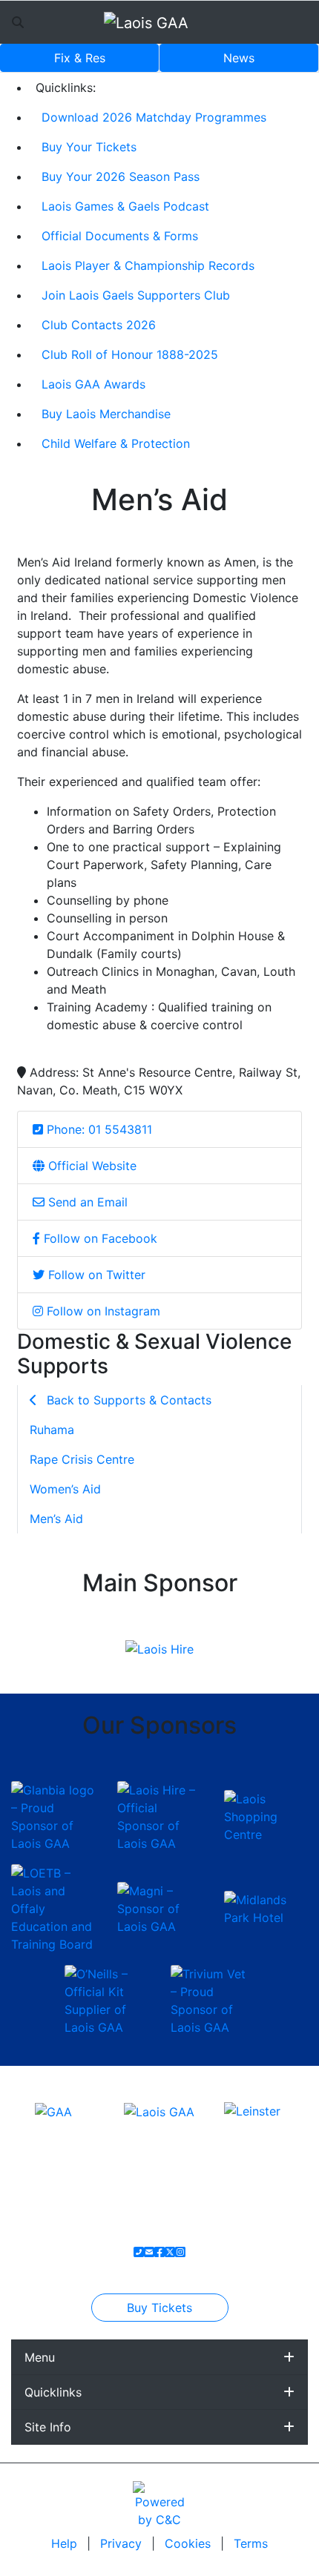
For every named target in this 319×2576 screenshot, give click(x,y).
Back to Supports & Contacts (127, 1400)
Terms (251, 2543)
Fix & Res (80, 58)
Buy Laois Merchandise (106, 414)
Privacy (123, 2543)
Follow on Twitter (95, 1275)
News (239, 58)
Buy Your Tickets (89, 147)
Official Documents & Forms (120, 236)
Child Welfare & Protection (116, 443)
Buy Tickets (159, 2308)
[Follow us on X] (170, 2252)
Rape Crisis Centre (82, 1459)
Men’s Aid (56, 1519)
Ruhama (52, 1430)
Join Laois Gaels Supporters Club (136, 295)
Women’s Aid (65, 1489)
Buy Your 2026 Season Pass (121, 176)
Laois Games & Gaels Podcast (125, 206)
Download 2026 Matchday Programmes (154, 117)
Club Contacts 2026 (99, 325)
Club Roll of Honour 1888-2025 (130, 354)
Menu (40, 2357)
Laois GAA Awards (93, 384)
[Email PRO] (149, 2252)
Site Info (48, 2427)
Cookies (188, 2543)
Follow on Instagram (102, 1311)
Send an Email (86, 1202)
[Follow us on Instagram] (180, 2252)
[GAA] (53, 2110)
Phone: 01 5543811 (98, 1129)
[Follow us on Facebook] (159, 2252)
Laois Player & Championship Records (148, 265)
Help (66, 2543)
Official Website (91, 1166)
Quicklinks (53, 2392)
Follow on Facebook (99, 1238)
